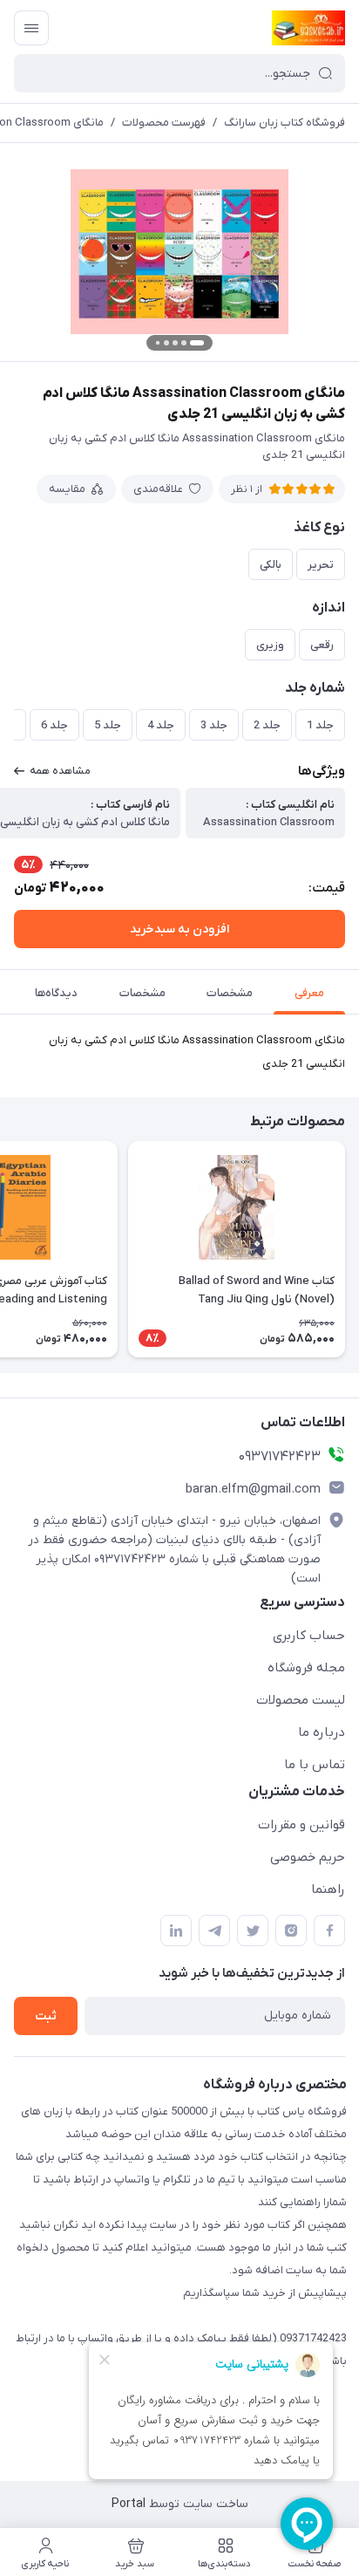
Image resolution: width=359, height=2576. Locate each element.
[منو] (31, 28)
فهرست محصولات (164, 123)
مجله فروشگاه (306, 1668)
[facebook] (329, 1930)
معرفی (309, 993)
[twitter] (253, 1930)
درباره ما (322, 1732)
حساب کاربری (309, 1636)
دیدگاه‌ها (56, 993)
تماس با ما (315, 1765)
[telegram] (214, 1930)
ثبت (46, 2016)
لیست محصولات (301, 1700)
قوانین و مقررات (301, 1825)
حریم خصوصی (308, 1857)
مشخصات (230, 993)
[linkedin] (176, 1930)
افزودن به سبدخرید (179, 929)
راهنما (328, 1889)
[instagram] (291, 1930)
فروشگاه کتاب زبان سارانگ (284, 123)
